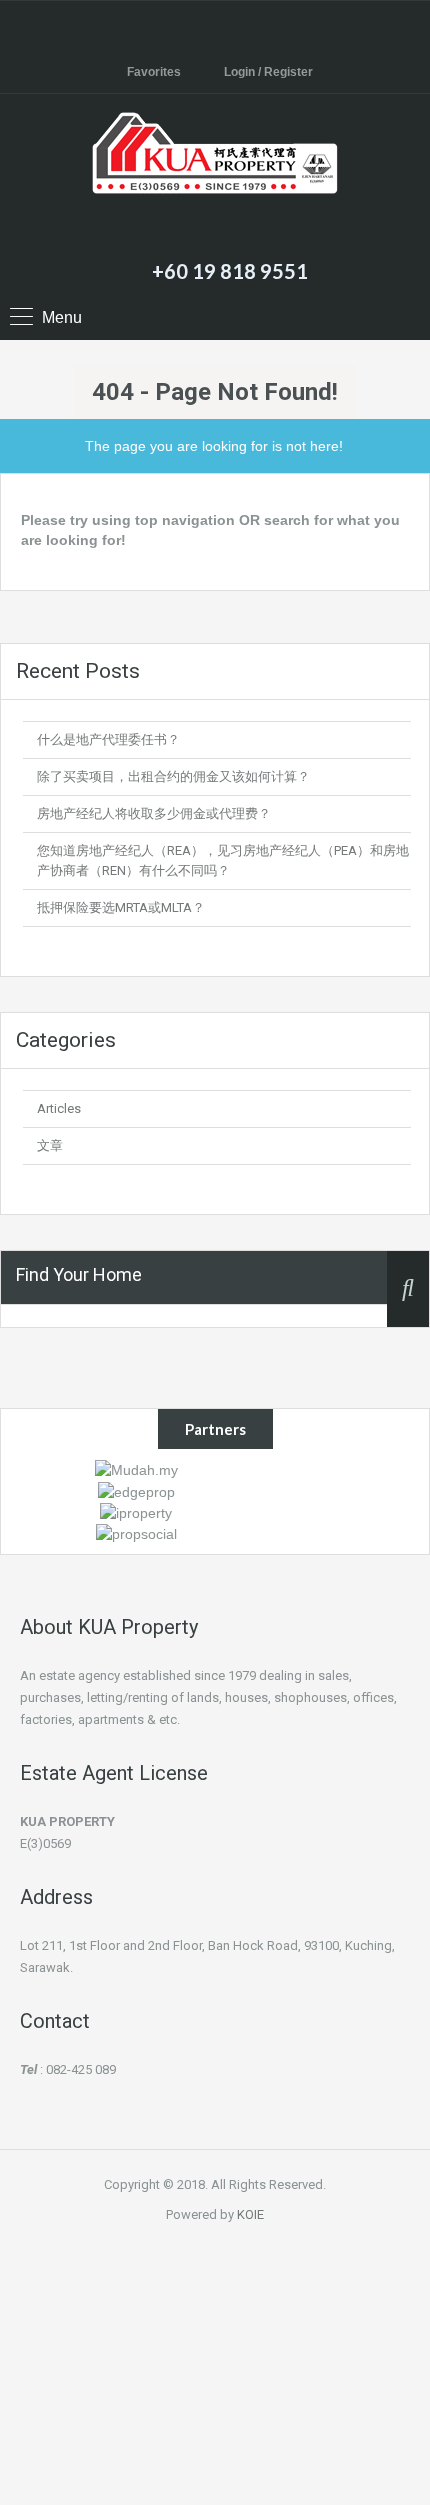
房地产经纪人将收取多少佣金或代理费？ (154, 813)
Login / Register (268, 72)
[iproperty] (136, 1512)
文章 (50, 1145)
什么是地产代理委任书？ (108, 739)
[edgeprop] (136, 1490)
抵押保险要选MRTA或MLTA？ (121, 907)
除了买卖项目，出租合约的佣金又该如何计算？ (173, 776)
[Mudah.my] (136, 1469)
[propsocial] (136, 1533)
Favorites (154, 72)
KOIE (250, 2214)
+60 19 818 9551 (230, 271)
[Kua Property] (215, 179)
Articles (59, 1108)
